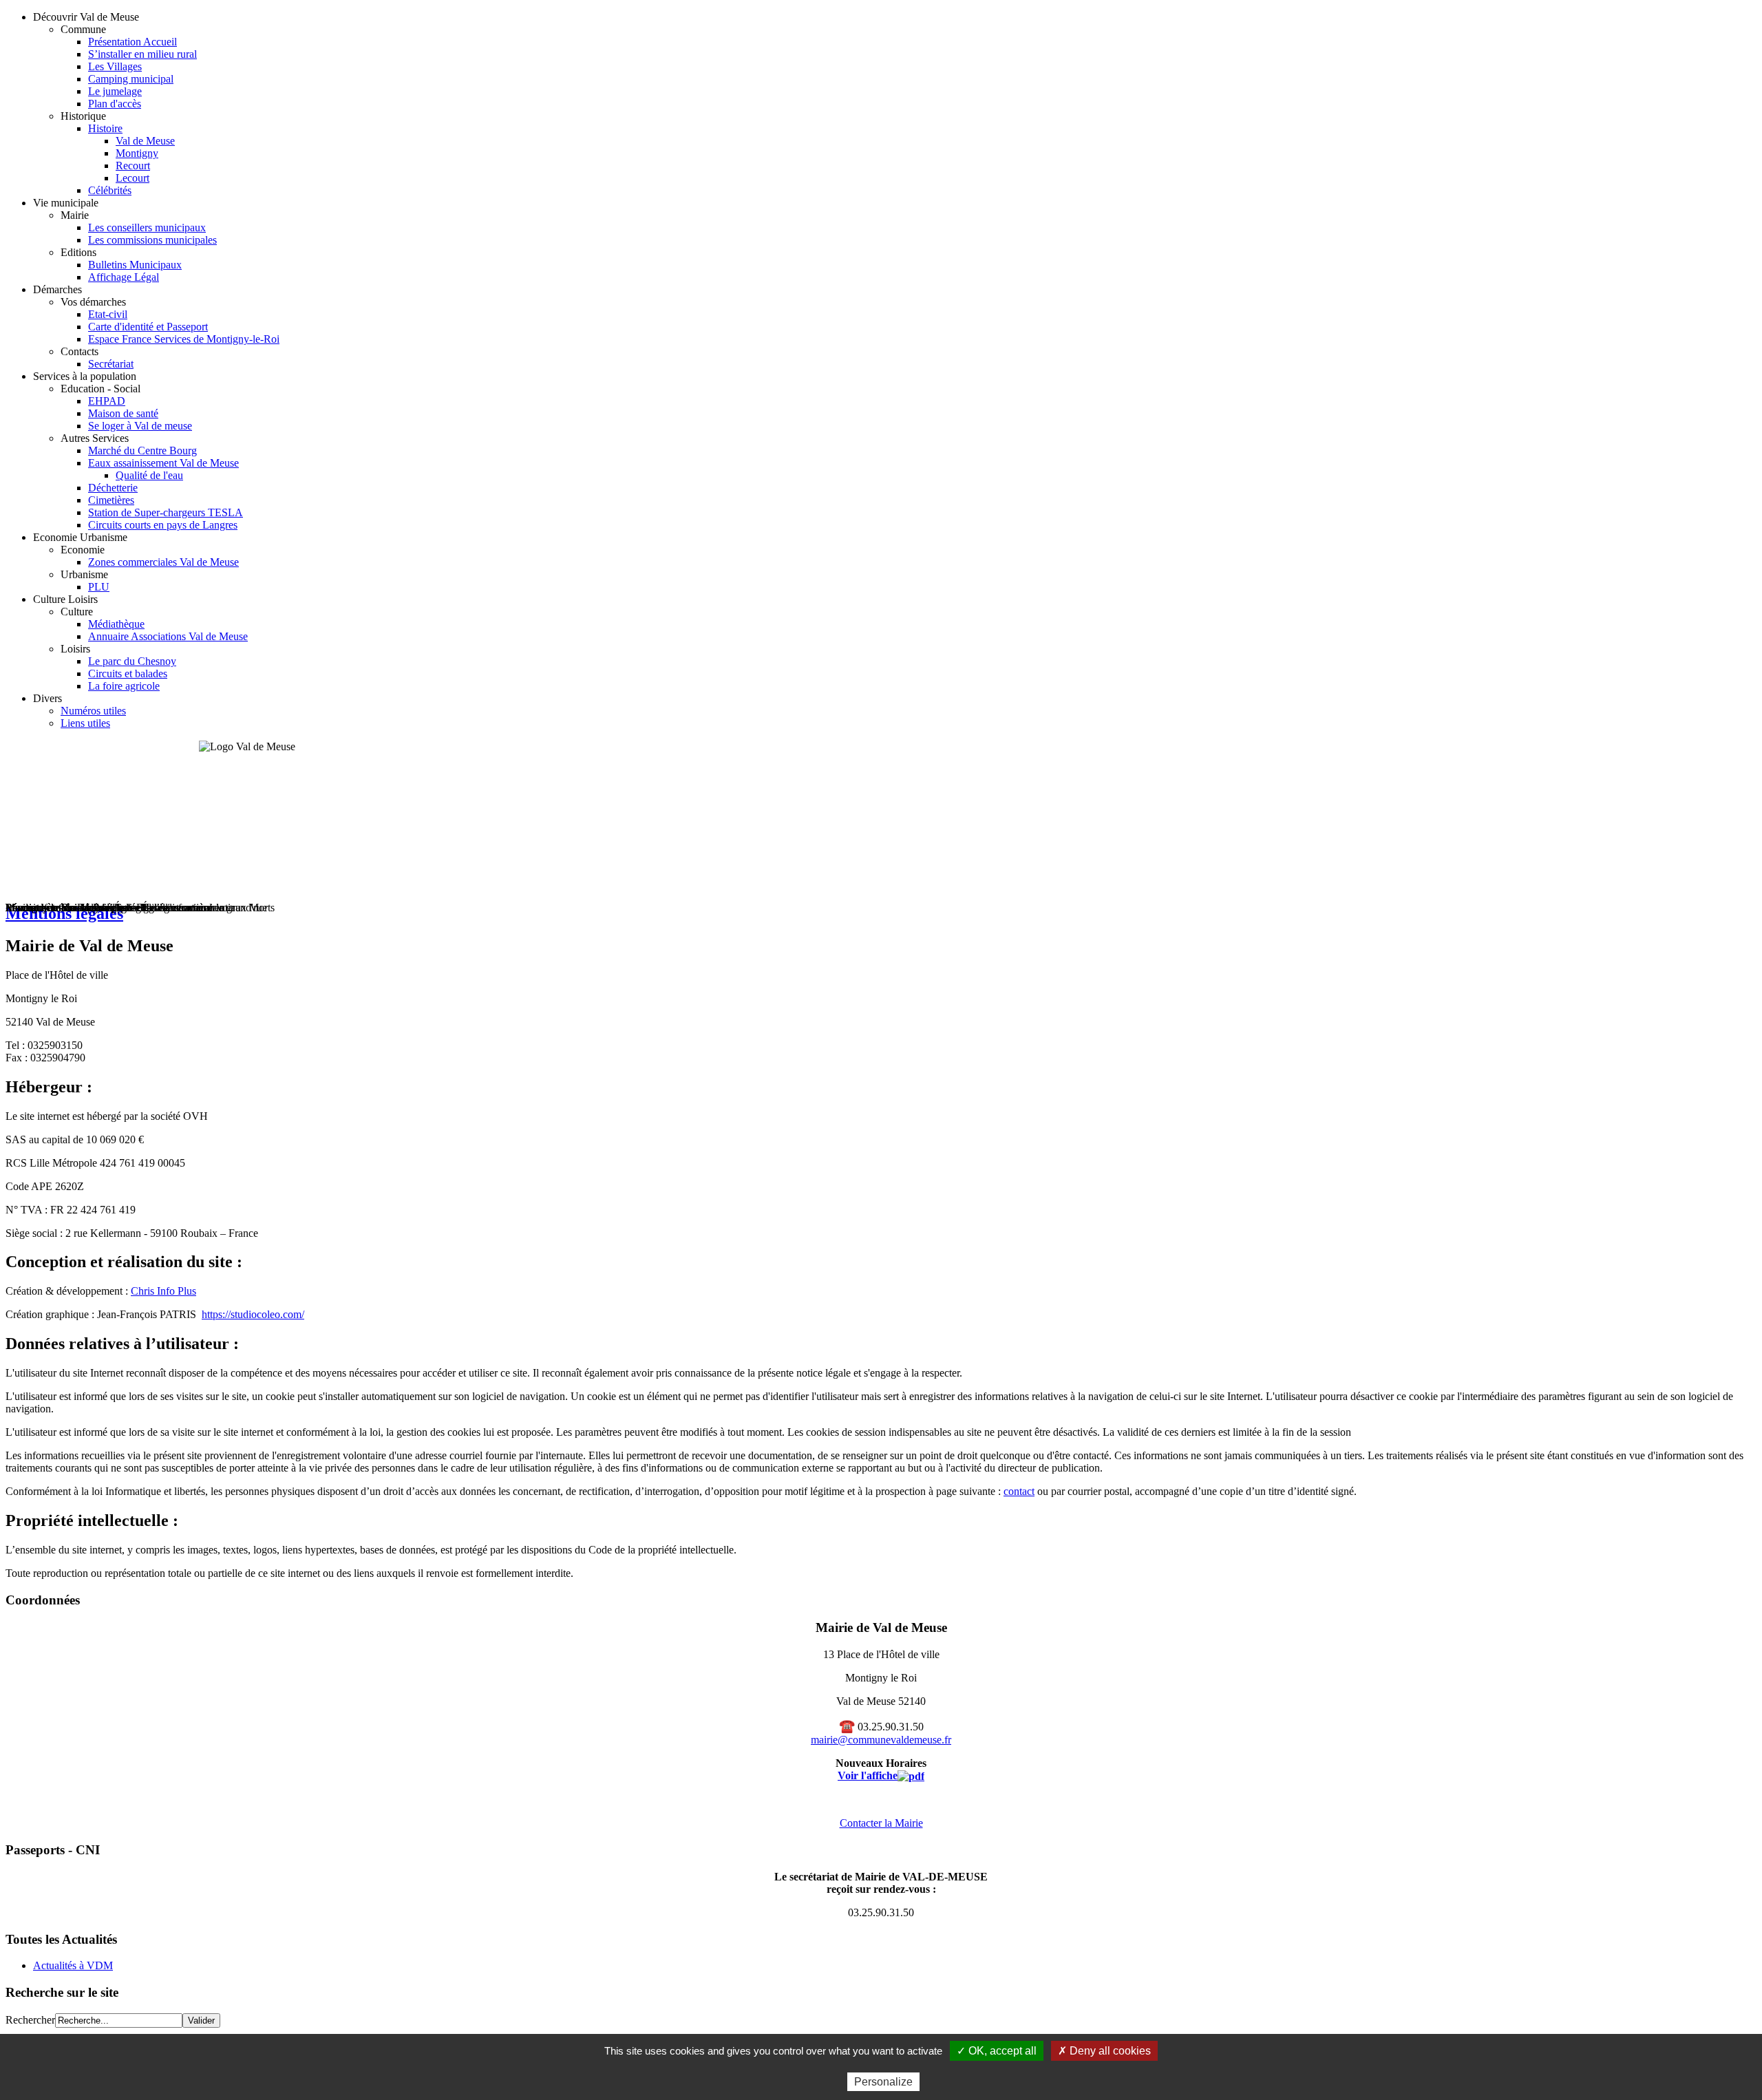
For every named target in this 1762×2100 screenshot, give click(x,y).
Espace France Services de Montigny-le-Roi (184, 339)
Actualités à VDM (73, 1965)
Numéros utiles (93, 711)
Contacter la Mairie (881, 1823)
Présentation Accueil (132, 42)
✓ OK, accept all (997, 2051)
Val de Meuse (145, 141)
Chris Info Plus (163, 1291)
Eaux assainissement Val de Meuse (163, 463)
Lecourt (132, 178)
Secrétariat (111, 364)
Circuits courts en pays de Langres (163, 525)
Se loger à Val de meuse (140, 426)
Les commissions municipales (152, 240)
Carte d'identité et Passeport (148, 327)
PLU (99, 587)
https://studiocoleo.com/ (253, 1314)
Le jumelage (115, 91)
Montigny (137, 153)
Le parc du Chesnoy (132, 661)
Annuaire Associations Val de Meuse (168, 636)
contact (1019, 1491)
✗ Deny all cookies (1104, 2051)
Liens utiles (85, 723)
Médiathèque (116, 624)
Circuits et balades (128, 674)
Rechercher (30, 2020)
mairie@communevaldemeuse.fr (881, 1740)
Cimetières (111, 500)
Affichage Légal (124, 277)
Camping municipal (131, 79)
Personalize (883, 2082)
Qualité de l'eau (149, 475)
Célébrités (110, 190)
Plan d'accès (115, 104)
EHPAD (107, 401)
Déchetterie (113, 488)
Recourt (133, 166)
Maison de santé (123, 413)
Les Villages (115, 66)
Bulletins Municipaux (135, 265)
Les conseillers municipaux (147, 227)
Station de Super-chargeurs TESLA (166, 512)
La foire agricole (124, 686)
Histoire (105, 128)
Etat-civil (108, 314)
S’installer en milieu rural (142, 54)
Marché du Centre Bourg (142, 450)
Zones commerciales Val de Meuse (163, 562)
